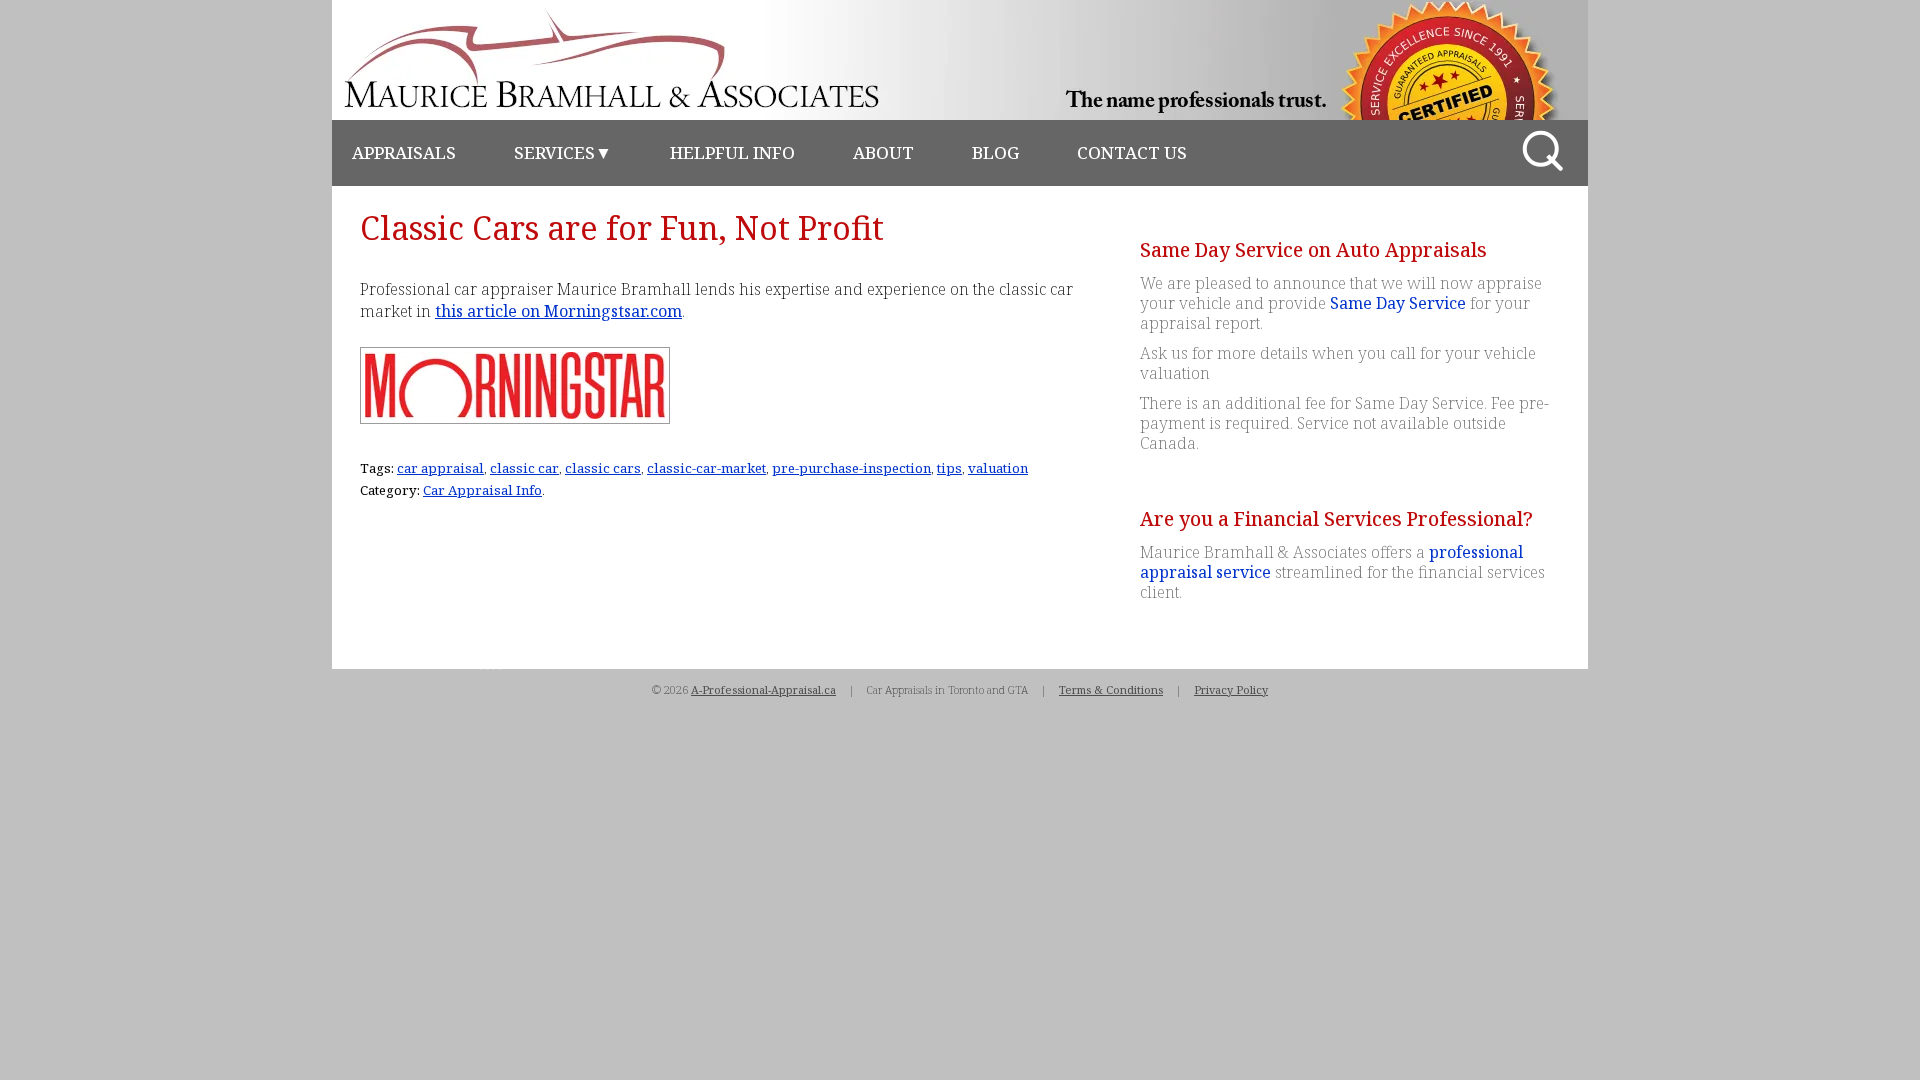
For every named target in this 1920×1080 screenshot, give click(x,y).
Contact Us (1132, 152)
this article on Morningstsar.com (558, 311)
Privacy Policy (1231, 689)
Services (563, 152)
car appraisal (440, 468)
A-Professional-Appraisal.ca (763, 689)
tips (949, 468)
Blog (995, 152)
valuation (998, 468)
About (883, 152)
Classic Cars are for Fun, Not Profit (622, 227)
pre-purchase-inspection (851, 468)
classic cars (603, 468)
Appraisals (404, 152)
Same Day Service (1398, 303)
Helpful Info (732, 152)
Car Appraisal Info (482, 490)
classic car (524, 468)
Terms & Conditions (1111, 689)
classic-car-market (706, 468)
